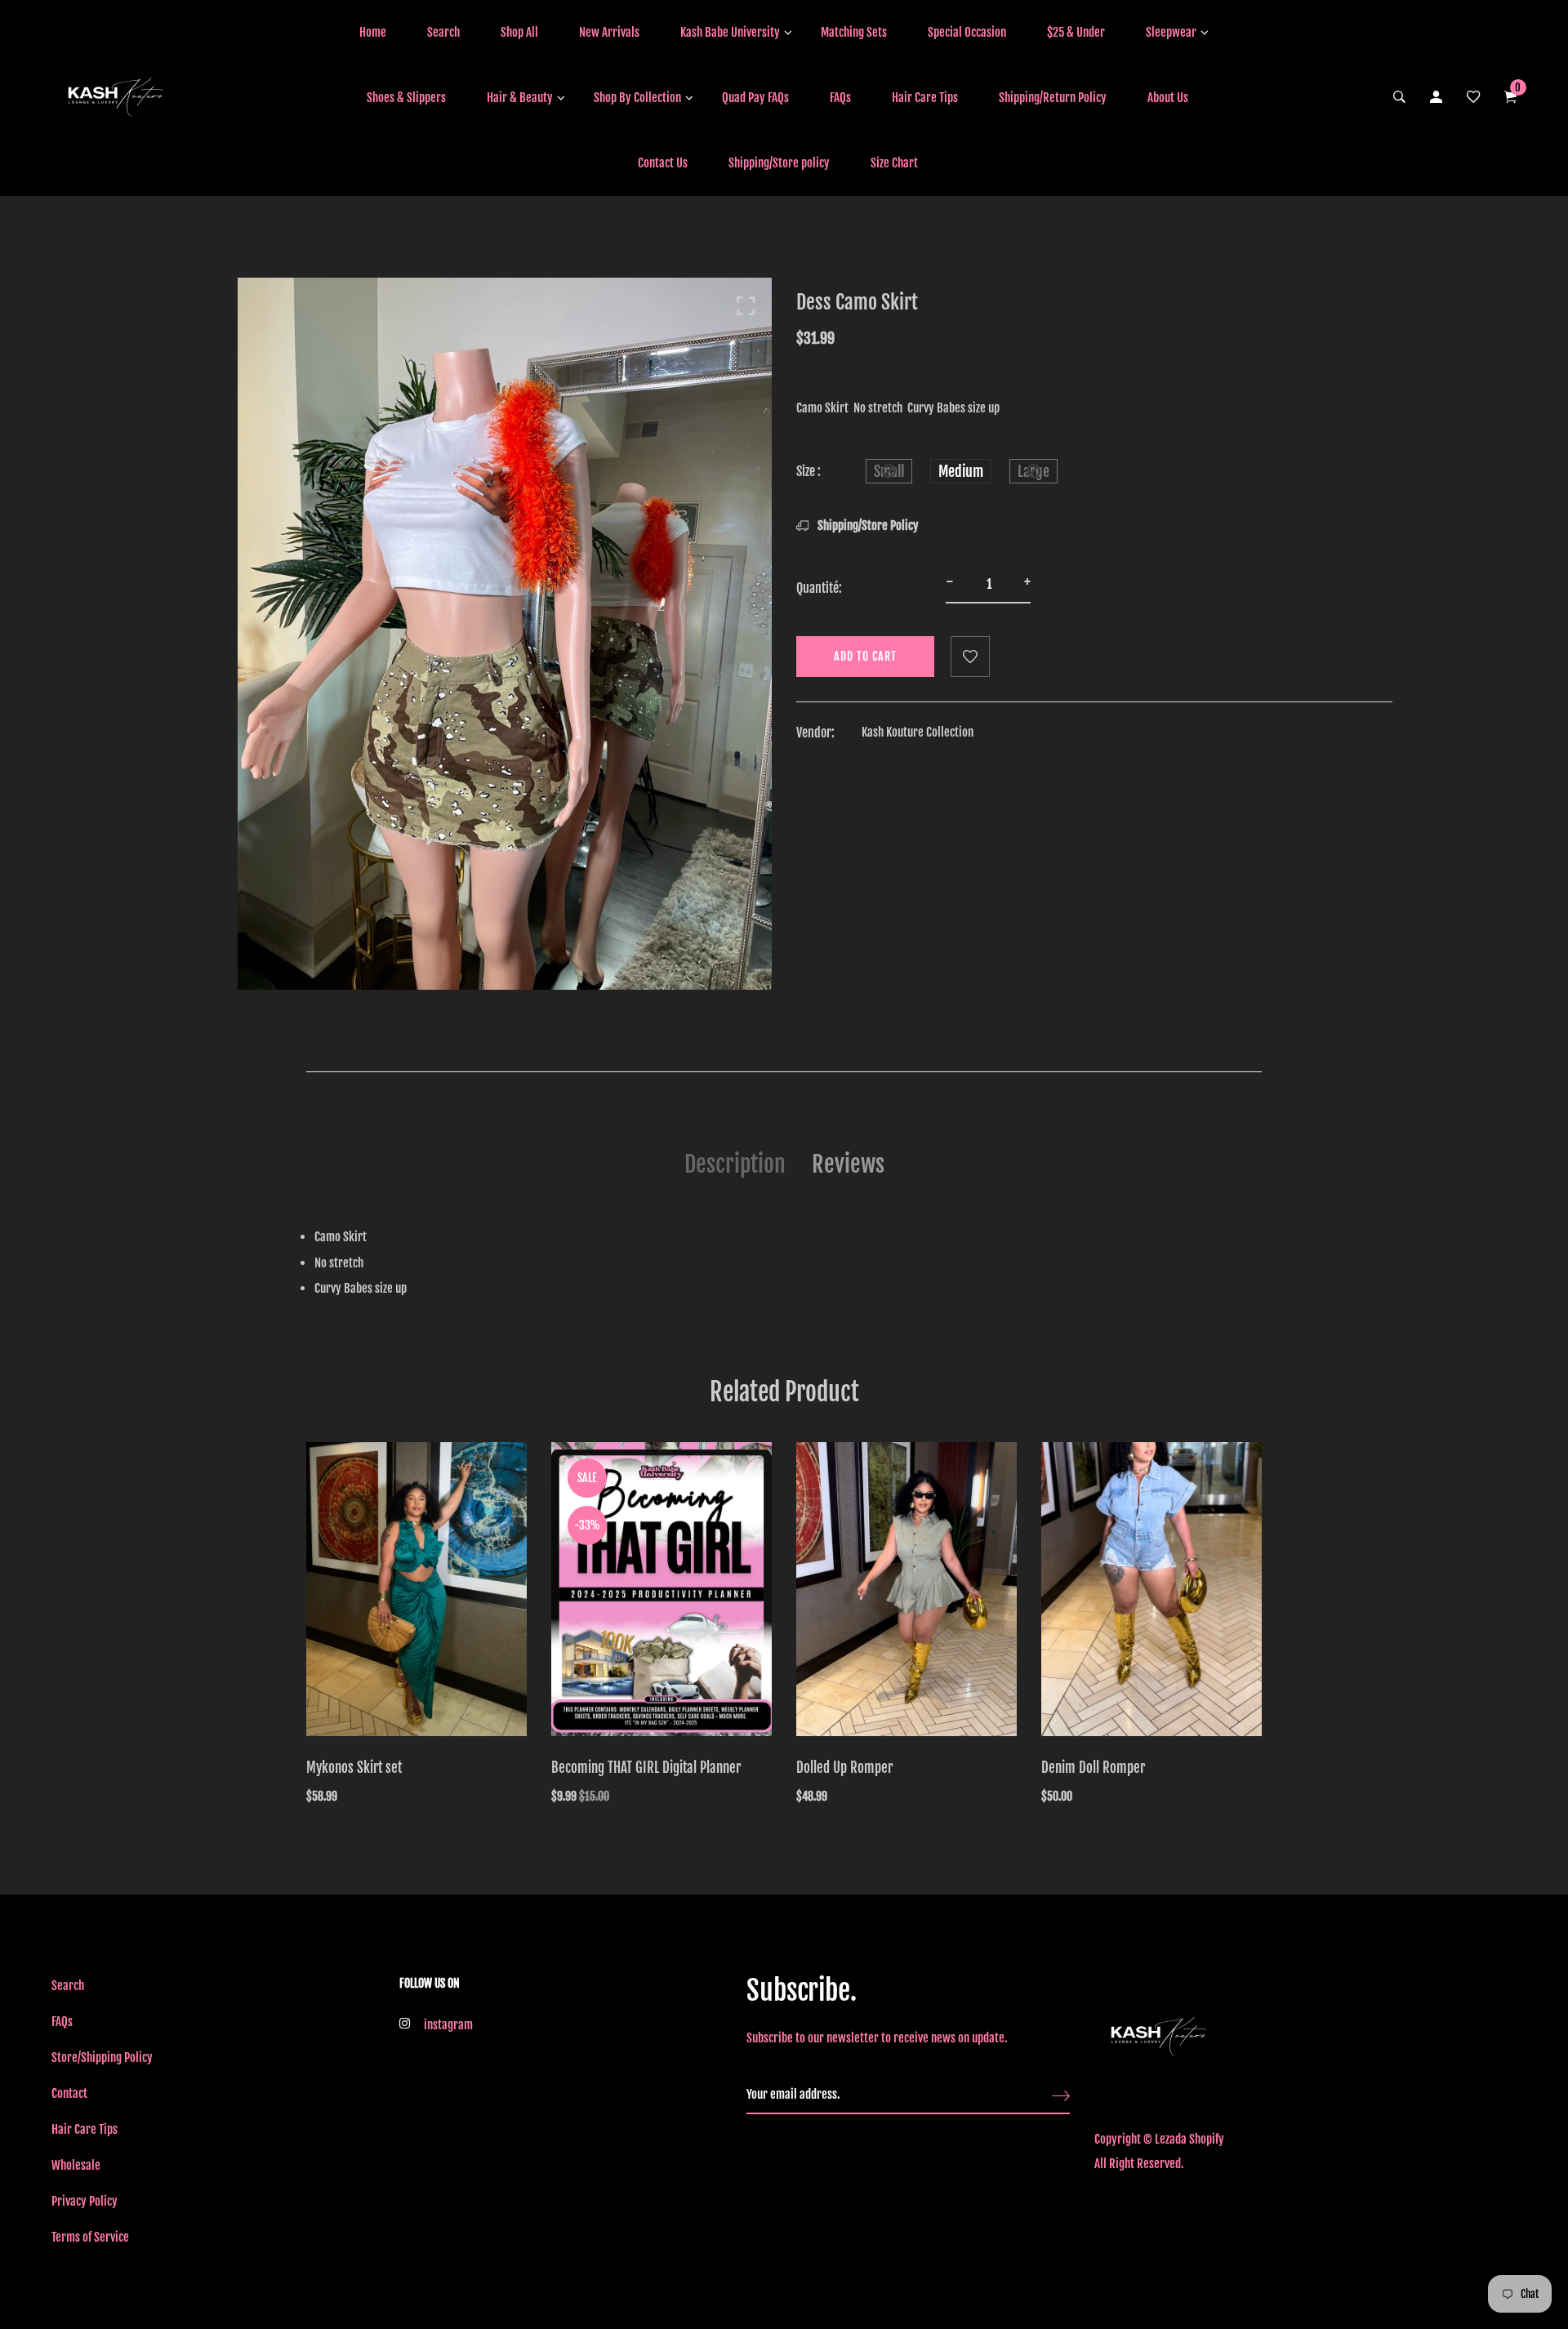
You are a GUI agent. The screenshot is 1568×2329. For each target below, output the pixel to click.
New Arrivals (609, 32)
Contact (69, 2093)
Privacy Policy (85, 2201)
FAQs (840, 98)
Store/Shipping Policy (102, 2057)
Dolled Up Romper (844, 1768)
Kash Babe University (730, 32)
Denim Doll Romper (1093, 1768)
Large (1033, 471)
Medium (961, 471)
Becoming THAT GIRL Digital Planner (646, 1768)
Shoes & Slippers (406, 98)
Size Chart (894, 163)
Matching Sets (854, 32)
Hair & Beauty (520, 98)
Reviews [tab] (848, 1164)
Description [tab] (735, 1164)
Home (373, 32)
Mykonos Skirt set (354, 1768)
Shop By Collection (637, 98)
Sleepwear (1171, 32)
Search (443, 32)
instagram (448, 2025)
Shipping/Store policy (779, 163)
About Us (1168, 98)
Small (889, 471)
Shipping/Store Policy (867, 525)
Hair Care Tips (925, 98)
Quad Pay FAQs (755, 98)
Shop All (519, 32)
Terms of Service (90, 2237)
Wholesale (76, 2165)
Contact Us (663, 163)
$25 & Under (1076, 32)
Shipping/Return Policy (1053, 98)
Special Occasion (967, 32)
